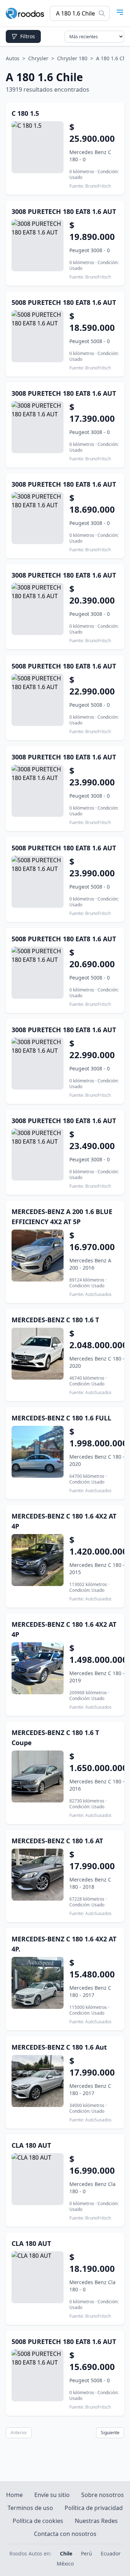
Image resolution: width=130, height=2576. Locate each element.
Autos (13, 58)
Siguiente (110, 2433)
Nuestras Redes (96, 2521)
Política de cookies (38, 2521)
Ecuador (111, 2553)
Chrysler (38, 58)
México (65, 2564)
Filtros (28, 36)
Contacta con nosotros (65, 2534)
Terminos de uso (30, 2508)
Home (14, 2495)
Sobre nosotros (103, 2495)
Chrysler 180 (72, 58)
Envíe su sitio (52, 2495)
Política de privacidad (94, 2508)
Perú (86, 2553)
